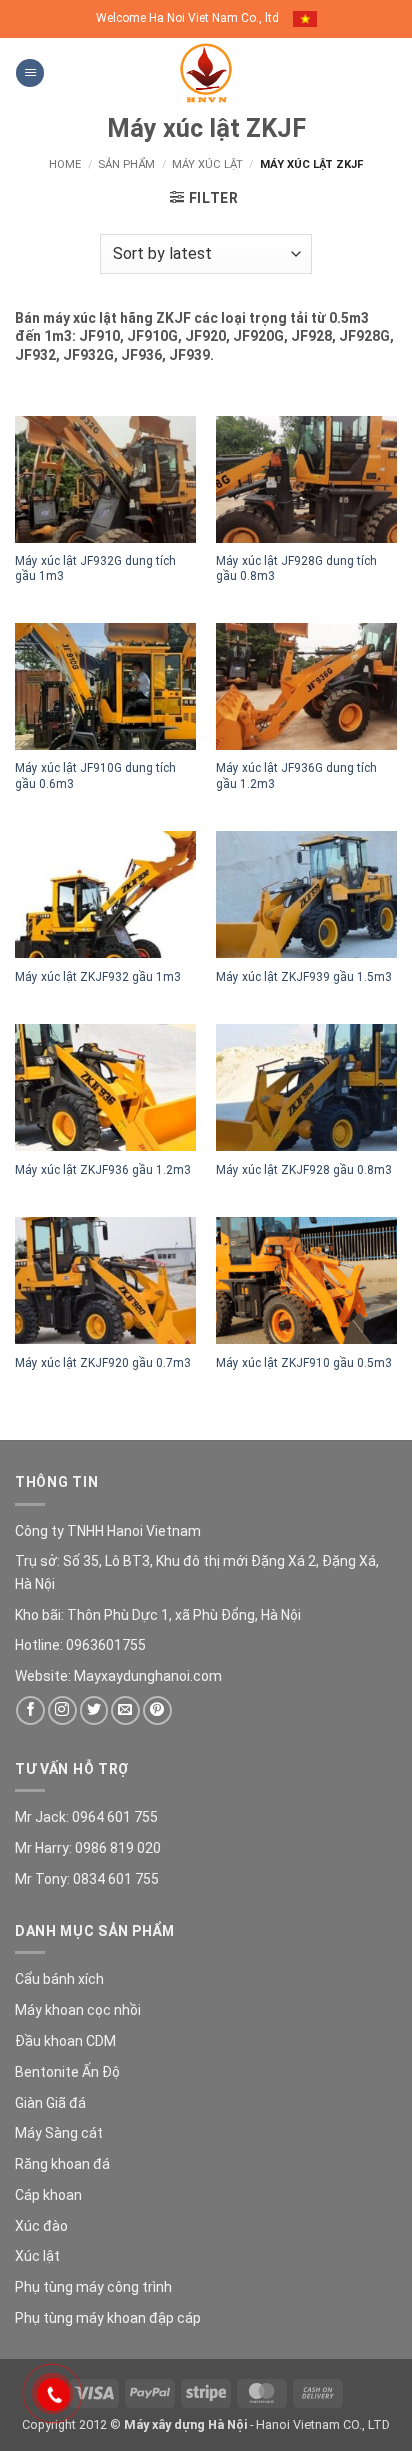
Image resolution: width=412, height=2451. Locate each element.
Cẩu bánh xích (59, 1979)
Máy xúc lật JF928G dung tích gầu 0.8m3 (296, 568)
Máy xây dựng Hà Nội (185, 2424)
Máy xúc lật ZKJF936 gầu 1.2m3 (103, 1170)
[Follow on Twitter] (94, 1710)
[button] (30, 73)
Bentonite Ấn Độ (67, 2072)
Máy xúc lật (207, 164)
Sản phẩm (126, 164)
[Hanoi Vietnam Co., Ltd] (206, 73)
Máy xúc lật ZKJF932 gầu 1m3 (98, 977)
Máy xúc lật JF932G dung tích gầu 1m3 (95, 568)
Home (65, 164)
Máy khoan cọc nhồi (78, 2010)
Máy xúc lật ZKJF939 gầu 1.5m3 (304, 977)
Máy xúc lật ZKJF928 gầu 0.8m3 (304, 1170)
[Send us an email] (125, 1710)
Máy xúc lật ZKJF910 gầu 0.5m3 (304, 1363)
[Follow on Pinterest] (157, 1710)
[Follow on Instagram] (62, 1710)
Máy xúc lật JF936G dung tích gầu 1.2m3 (296, 775)
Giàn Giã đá (50, 2103)
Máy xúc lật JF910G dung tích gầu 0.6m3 (95, 775)
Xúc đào (41, 2226)
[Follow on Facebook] (30, 1710)
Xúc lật (37, 2256)
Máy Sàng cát (59, 2133)
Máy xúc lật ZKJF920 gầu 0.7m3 (103, 1363)
